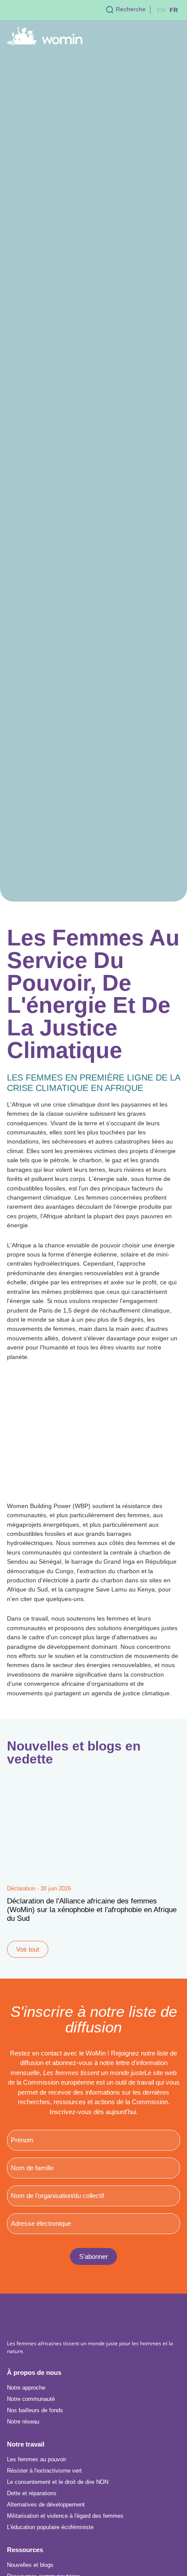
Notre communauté (31, 2399)
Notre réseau (23, 2422)
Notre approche (26, 2388)
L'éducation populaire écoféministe (50, 2527)
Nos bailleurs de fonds (35, 2410)
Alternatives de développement (46, 2505)
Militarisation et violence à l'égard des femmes (65, 2516)
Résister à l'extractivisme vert (44, 2471)
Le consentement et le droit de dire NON (58, 2482)
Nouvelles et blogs (30, 2565)
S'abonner (93, 2256)
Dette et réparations (32, 2493)
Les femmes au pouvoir (37, 2459)
